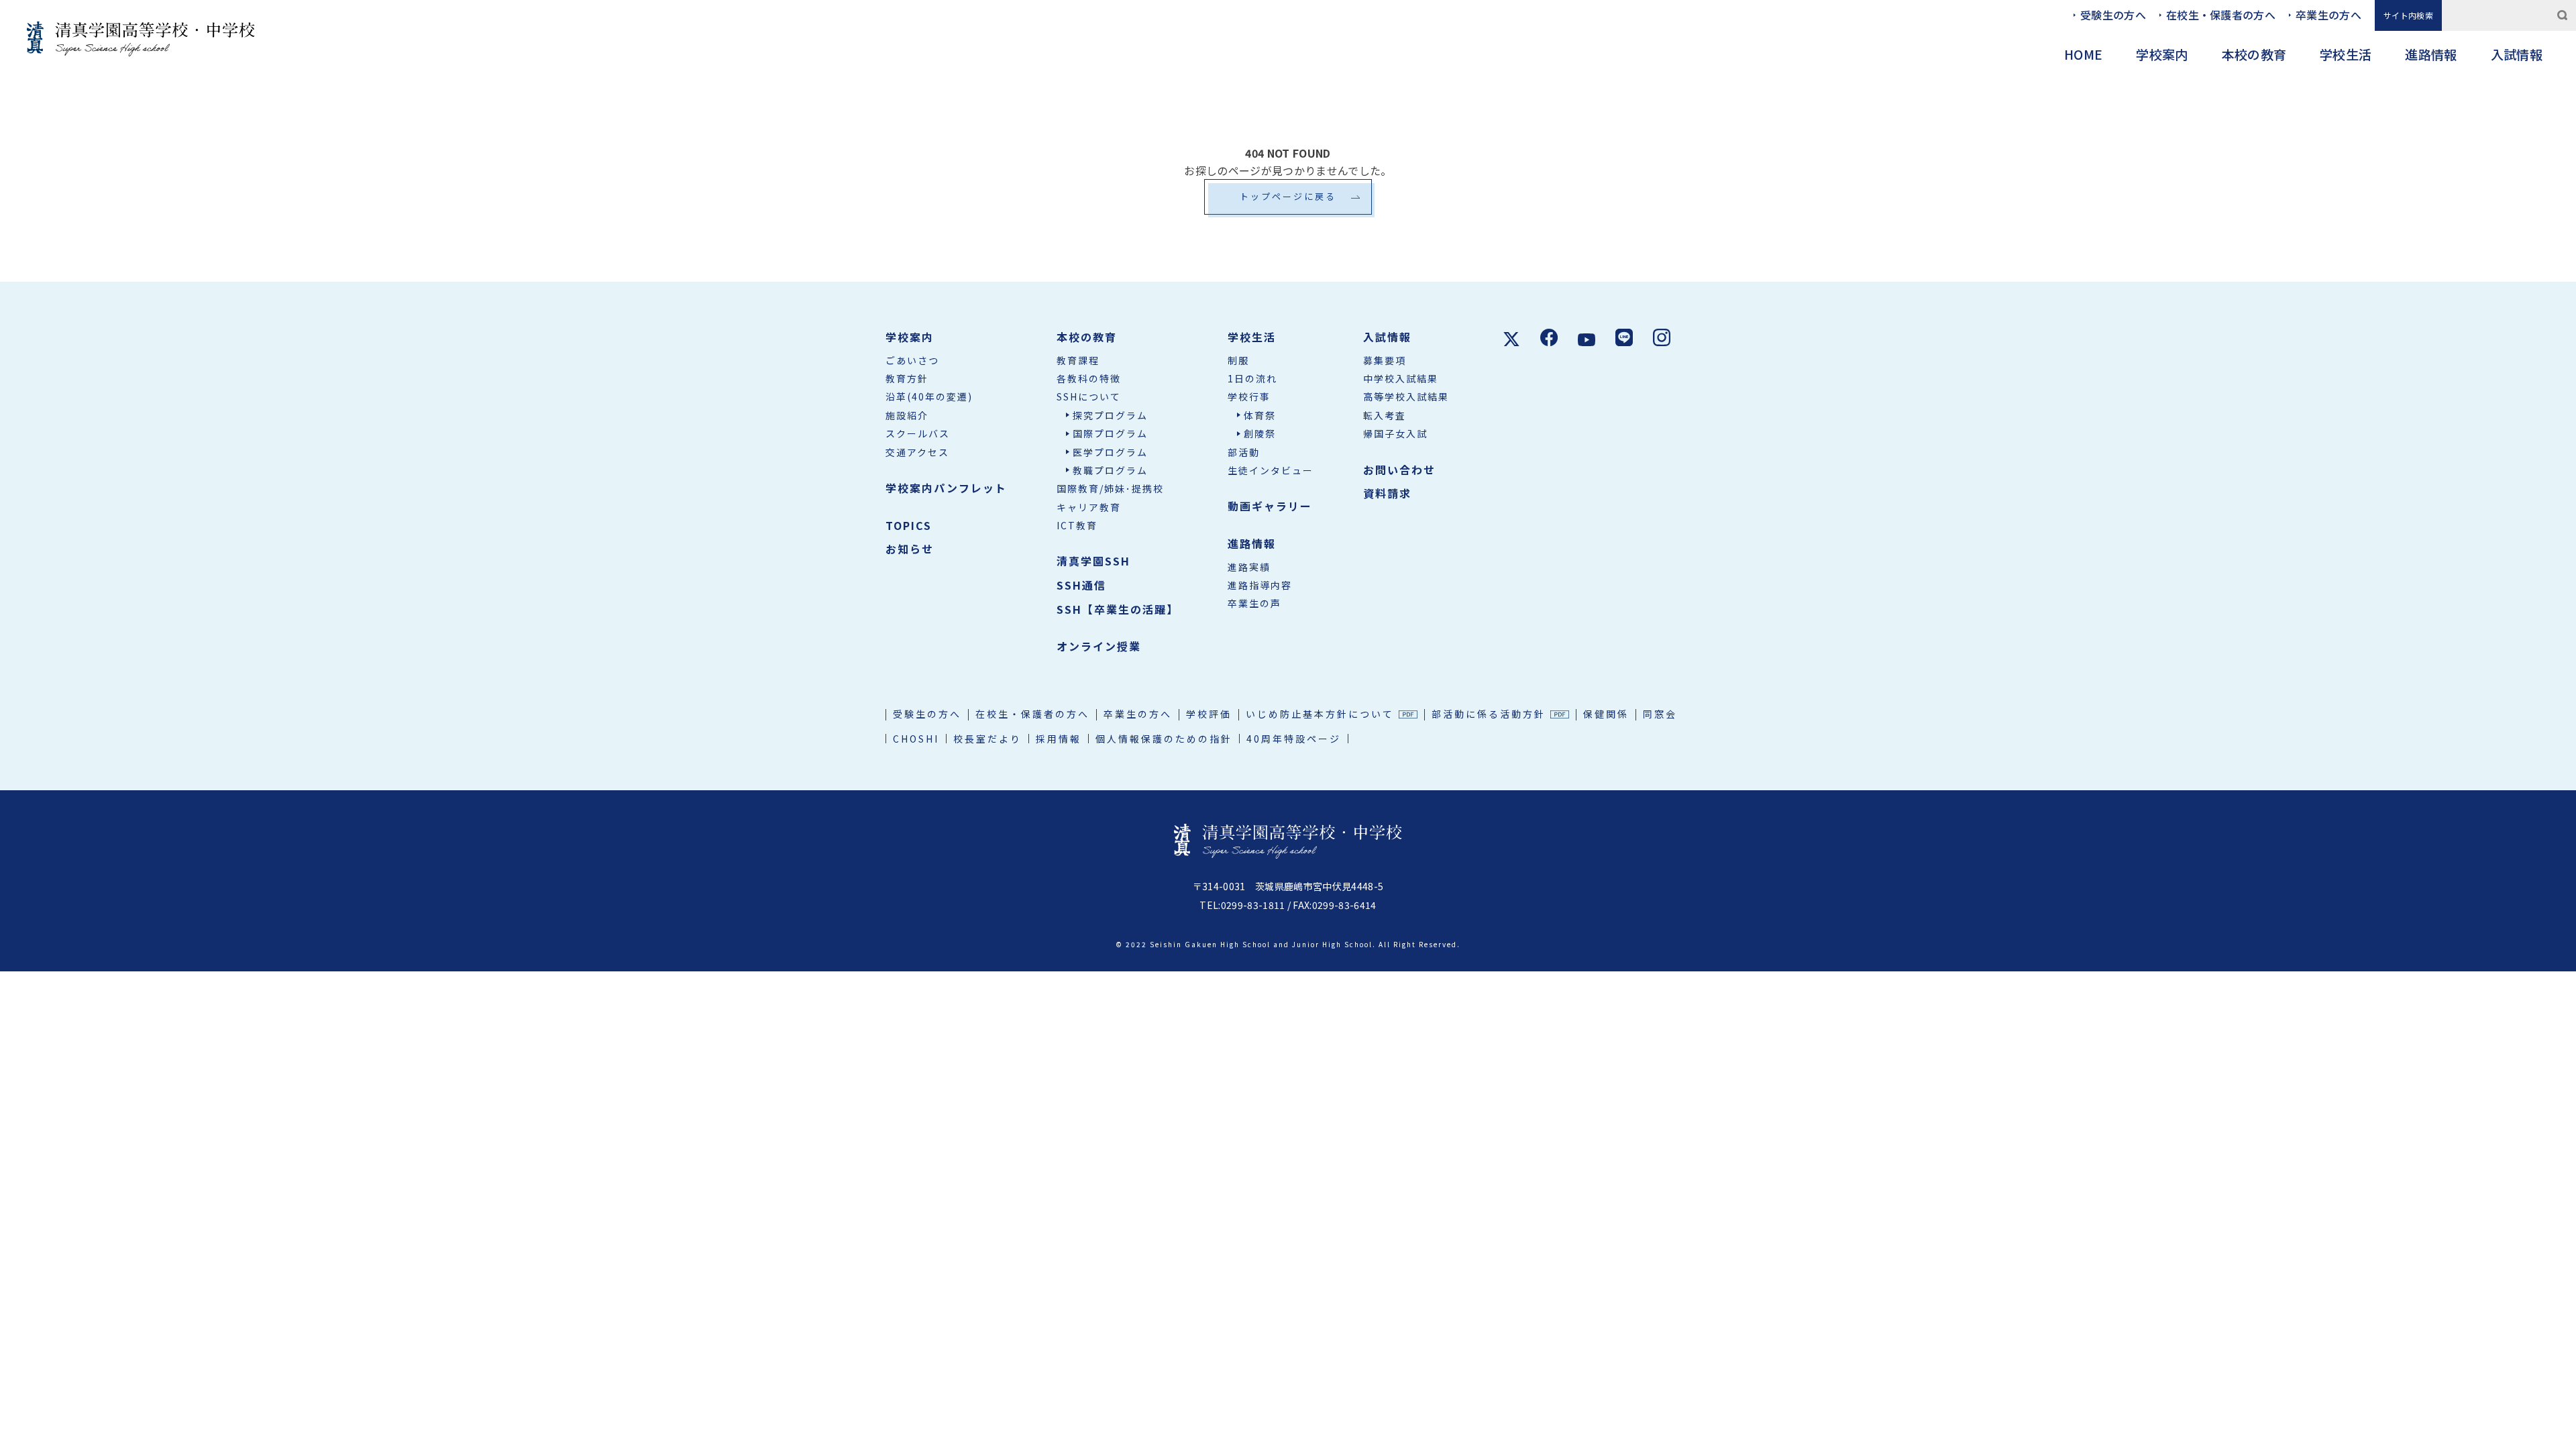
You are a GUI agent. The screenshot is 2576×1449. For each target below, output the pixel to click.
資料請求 (2555, 831)
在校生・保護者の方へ (2221, 15)
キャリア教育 (1089, 507)
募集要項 (1385, 360)
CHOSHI (916, 739)
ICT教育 (1077, 525)
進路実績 (1249, 567)
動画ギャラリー (1270, 506)
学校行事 (1249, 396)
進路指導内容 (1260, 585)
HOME (2083, 54)
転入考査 (1385, 415)
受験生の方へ (2113, 15)
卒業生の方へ (2328, 15)
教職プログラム (1110, 470)
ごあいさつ (912, 360)
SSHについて (1089, 396)
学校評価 (1209, 714)
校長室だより (987, 739)
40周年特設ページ (1294, 739)
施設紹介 (907, 415)
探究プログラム (1110, 415)
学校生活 (2346, 54)
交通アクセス (917, 452)
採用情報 (1059, 739)
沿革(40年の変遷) (929, 396)
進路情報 (2431, 54)
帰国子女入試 (1395, 433)
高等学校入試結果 (1406, 396)
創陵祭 (1260, 433)
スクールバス (918, 433)
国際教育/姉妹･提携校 (1110, 488)
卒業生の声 (1254, 603)
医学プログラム (1110, 452)
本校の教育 (2254, 54)
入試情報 (2517, 54)
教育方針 (907, 378)
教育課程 (1078, 360)
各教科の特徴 (1089, 378)
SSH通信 (1081, 585)
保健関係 (1606, 714)
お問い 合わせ (2555, 742)
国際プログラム (1110, 433)
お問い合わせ (1399, 470)
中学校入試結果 (1401, 378)
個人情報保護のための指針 (1164, 739)
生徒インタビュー (1271, 470)
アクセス (2555, 641)
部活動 (1244, 452)
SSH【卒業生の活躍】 (1118, 609)
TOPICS (909, 525)
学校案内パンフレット (946, 488)
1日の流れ (1252, 378)
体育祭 (1260, 415)
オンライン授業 (1099, 646)
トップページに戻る (1288, 196)
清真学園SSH (1093, 561)
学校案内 (2162, 54)
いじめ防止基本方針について (1320, 714)
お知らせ (910, 549)
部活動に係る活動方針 (1489, 714)
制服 (1238, 360)
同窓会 (1660, 714)
